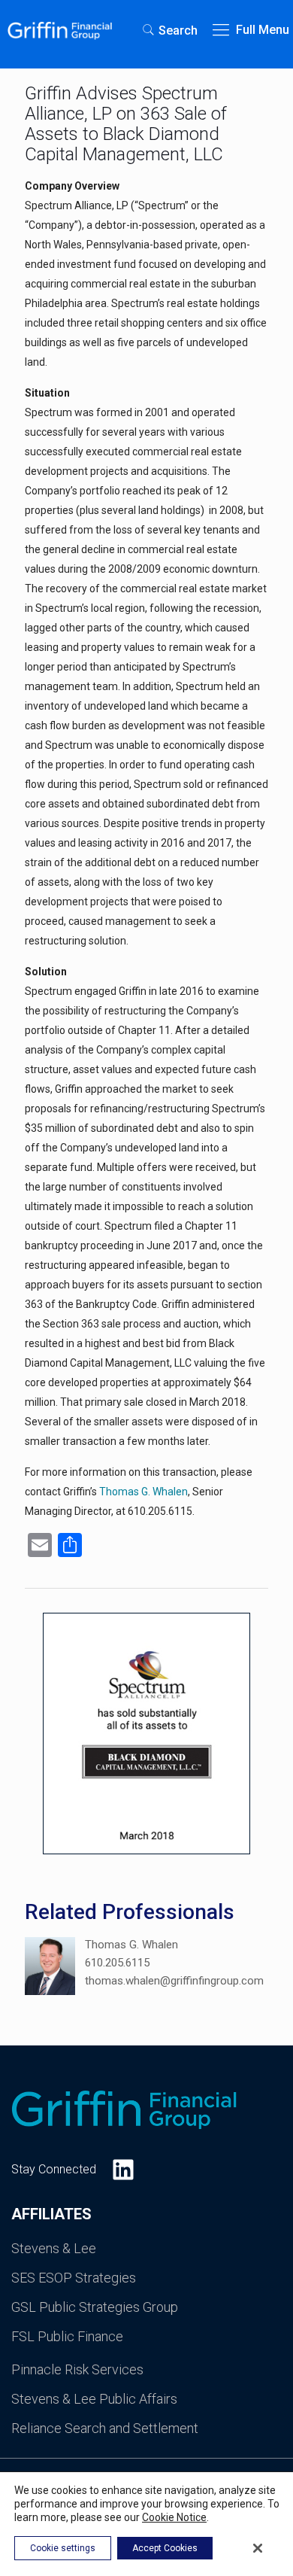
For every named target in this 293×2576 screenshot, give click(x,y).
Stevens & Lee (54, 2248)
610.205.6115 (117, 1963)
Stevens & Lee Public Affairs (94, 2399)
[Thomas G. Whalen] (50, 1969)
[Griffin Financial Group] (60, 30)
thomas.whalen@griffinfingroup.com (174, 1981)
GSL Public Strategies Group (95, 2307)
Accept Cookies (165, 2548)
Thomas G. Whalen (143, 1492)
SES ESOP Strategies (74, 2278)
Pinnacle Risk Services (77, 2369)
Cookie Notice (174, 2517)
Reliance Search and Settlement (105, 2428)
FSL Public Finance (67, 2336)
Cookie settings (63, 2548)
